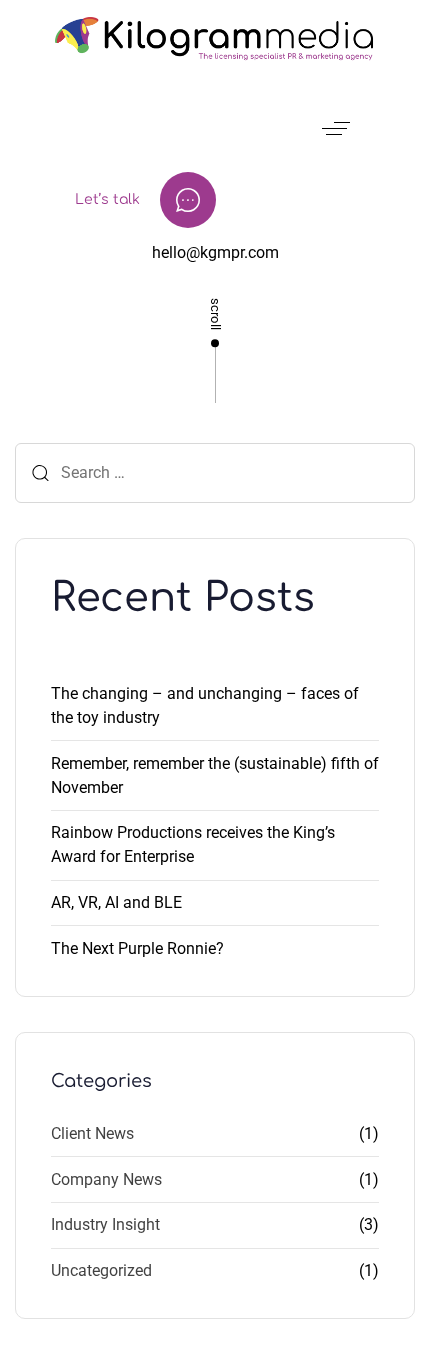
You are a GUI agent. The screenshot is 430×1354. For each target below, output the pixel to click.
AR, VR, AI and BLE (116, 902)
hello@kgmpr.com (215, 252)
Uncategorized (101, 1270)
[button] (339, 128)
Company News (106, 1179)
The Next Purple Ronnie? (137, 948)
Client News (92, 1133)
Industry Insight (105, 1224)
